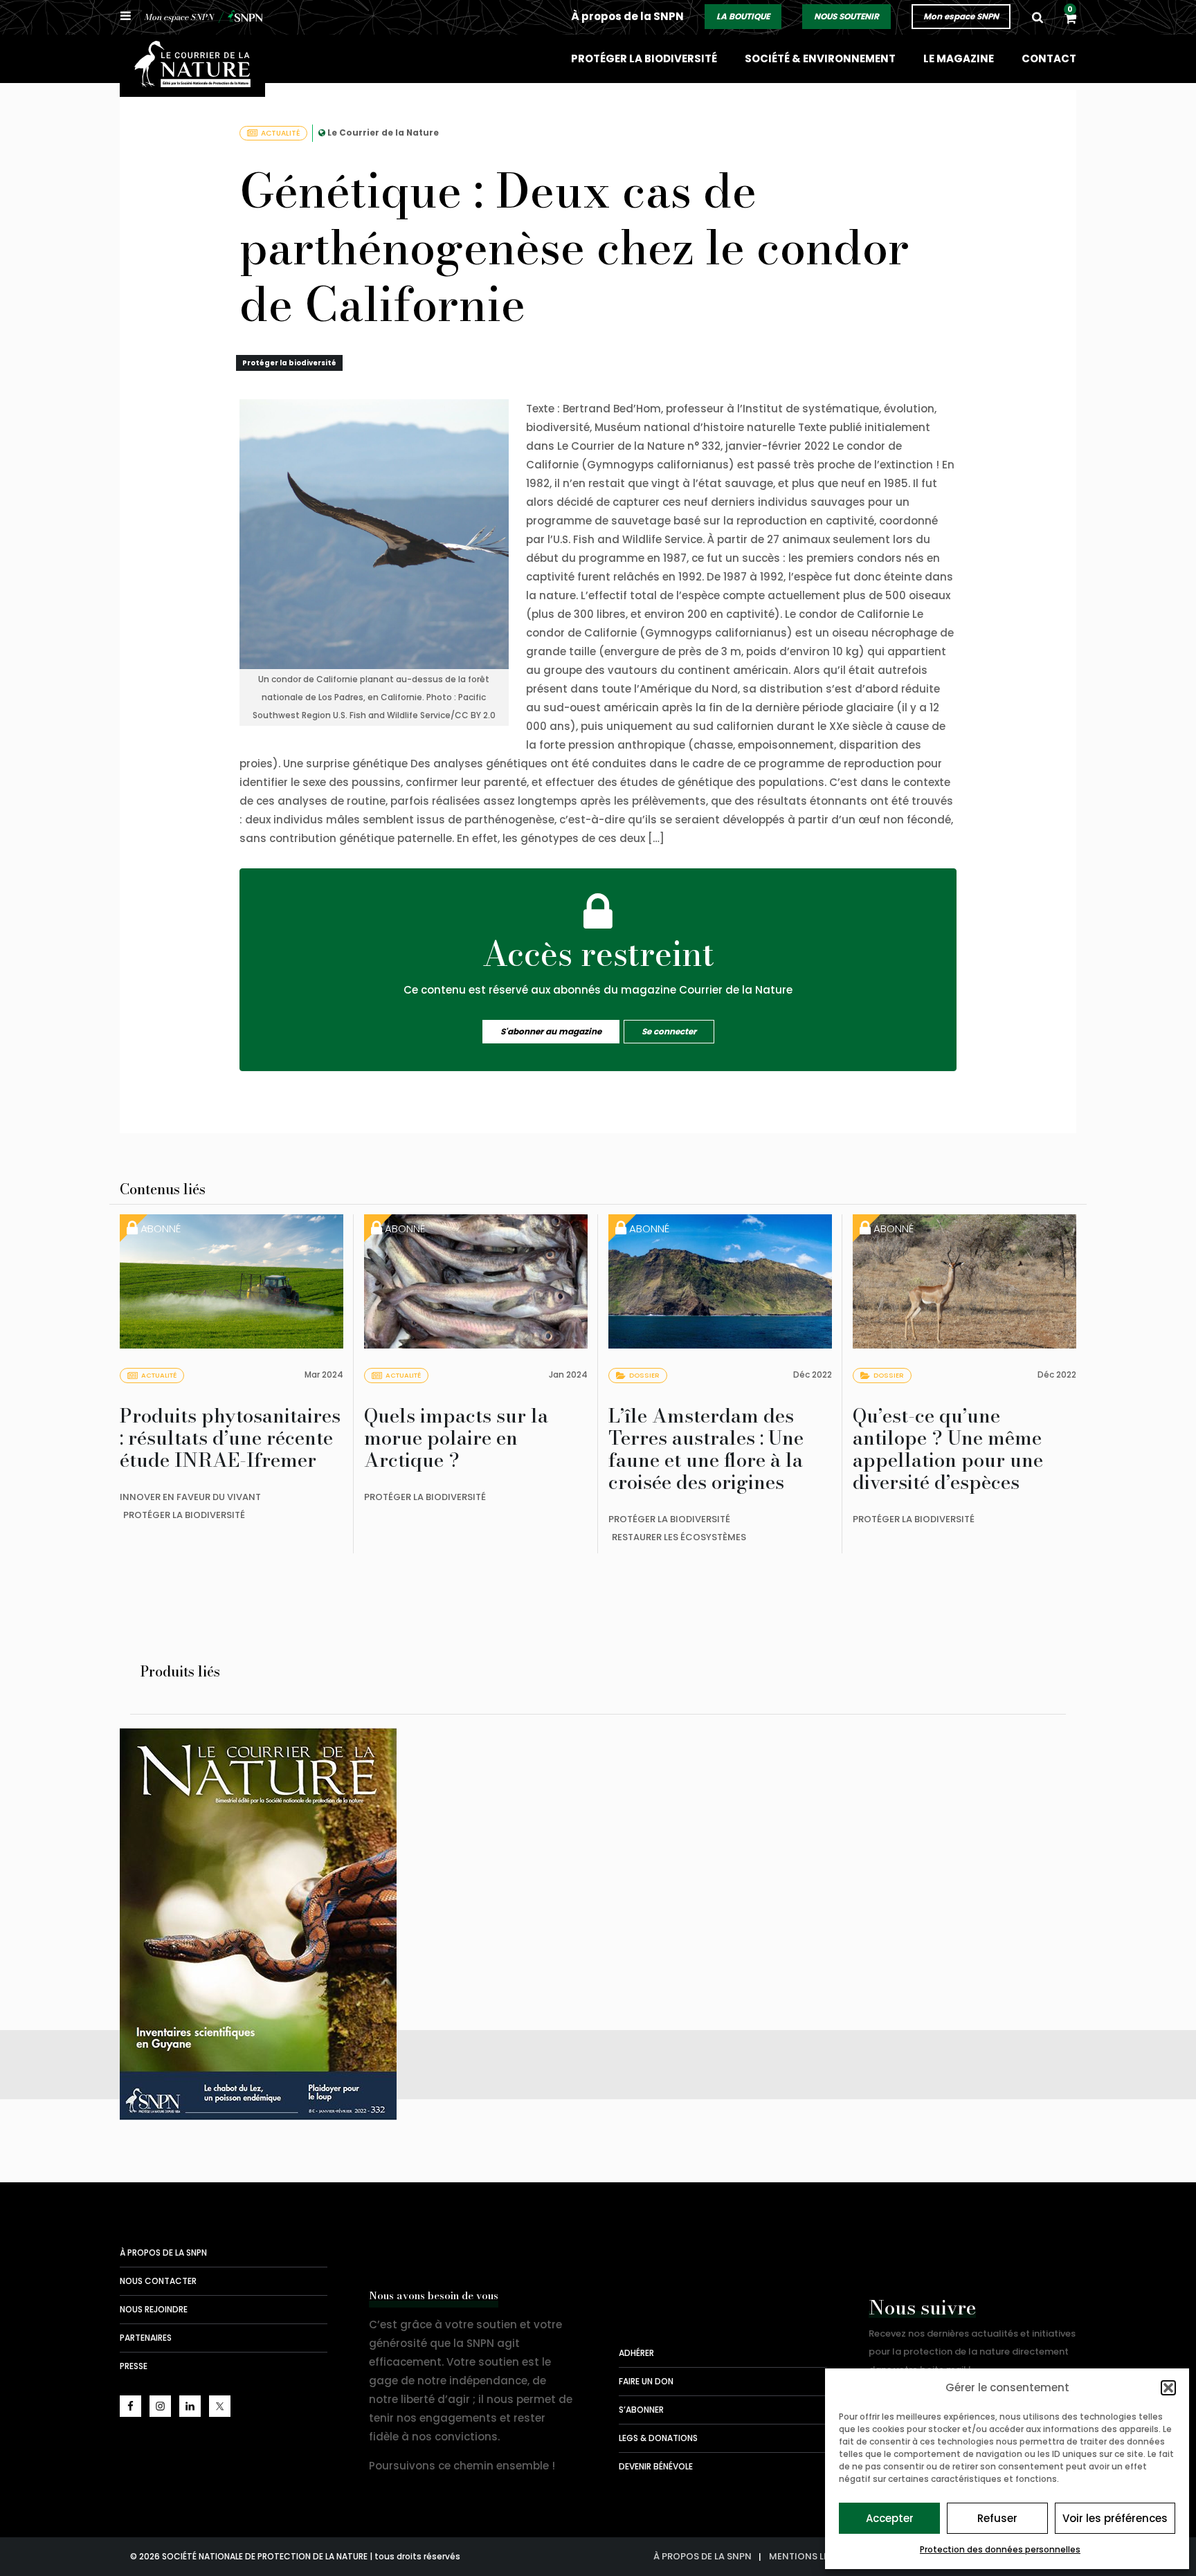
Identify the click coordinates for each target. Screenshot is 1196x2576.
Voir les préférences (1115, 2518)
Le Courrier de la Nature (383, 133)
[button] (1168, 2388)
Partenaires (146, 2338)
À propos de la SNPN (627, 16)
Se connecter (669, 1031)
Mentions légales (813, 2556)
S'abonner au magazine (551, 1031)
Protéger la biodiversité (644, 58)
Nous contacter (158, 2281)
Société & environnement (820, 58)
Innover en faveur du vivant (190, 1497)
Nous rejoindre (154, 2309)
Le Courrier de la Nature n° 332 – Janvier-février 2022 (265, 1944)
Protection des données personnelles (1000, 2549)
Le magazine (959, 58)
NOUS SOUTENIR (846, 16)
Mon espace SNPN (961, 16)
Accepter (890, 2518)
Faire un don (646, 2381)
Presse (134, 2366)
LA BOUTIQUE (743, 16)
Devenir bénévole (656, 2466)
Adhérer (636, 2353)
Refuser (997, 2518)
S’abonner (641, 2410)
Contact (1049, 58)
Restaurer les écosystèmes (679, 1537)
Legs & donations (658, 2438)
